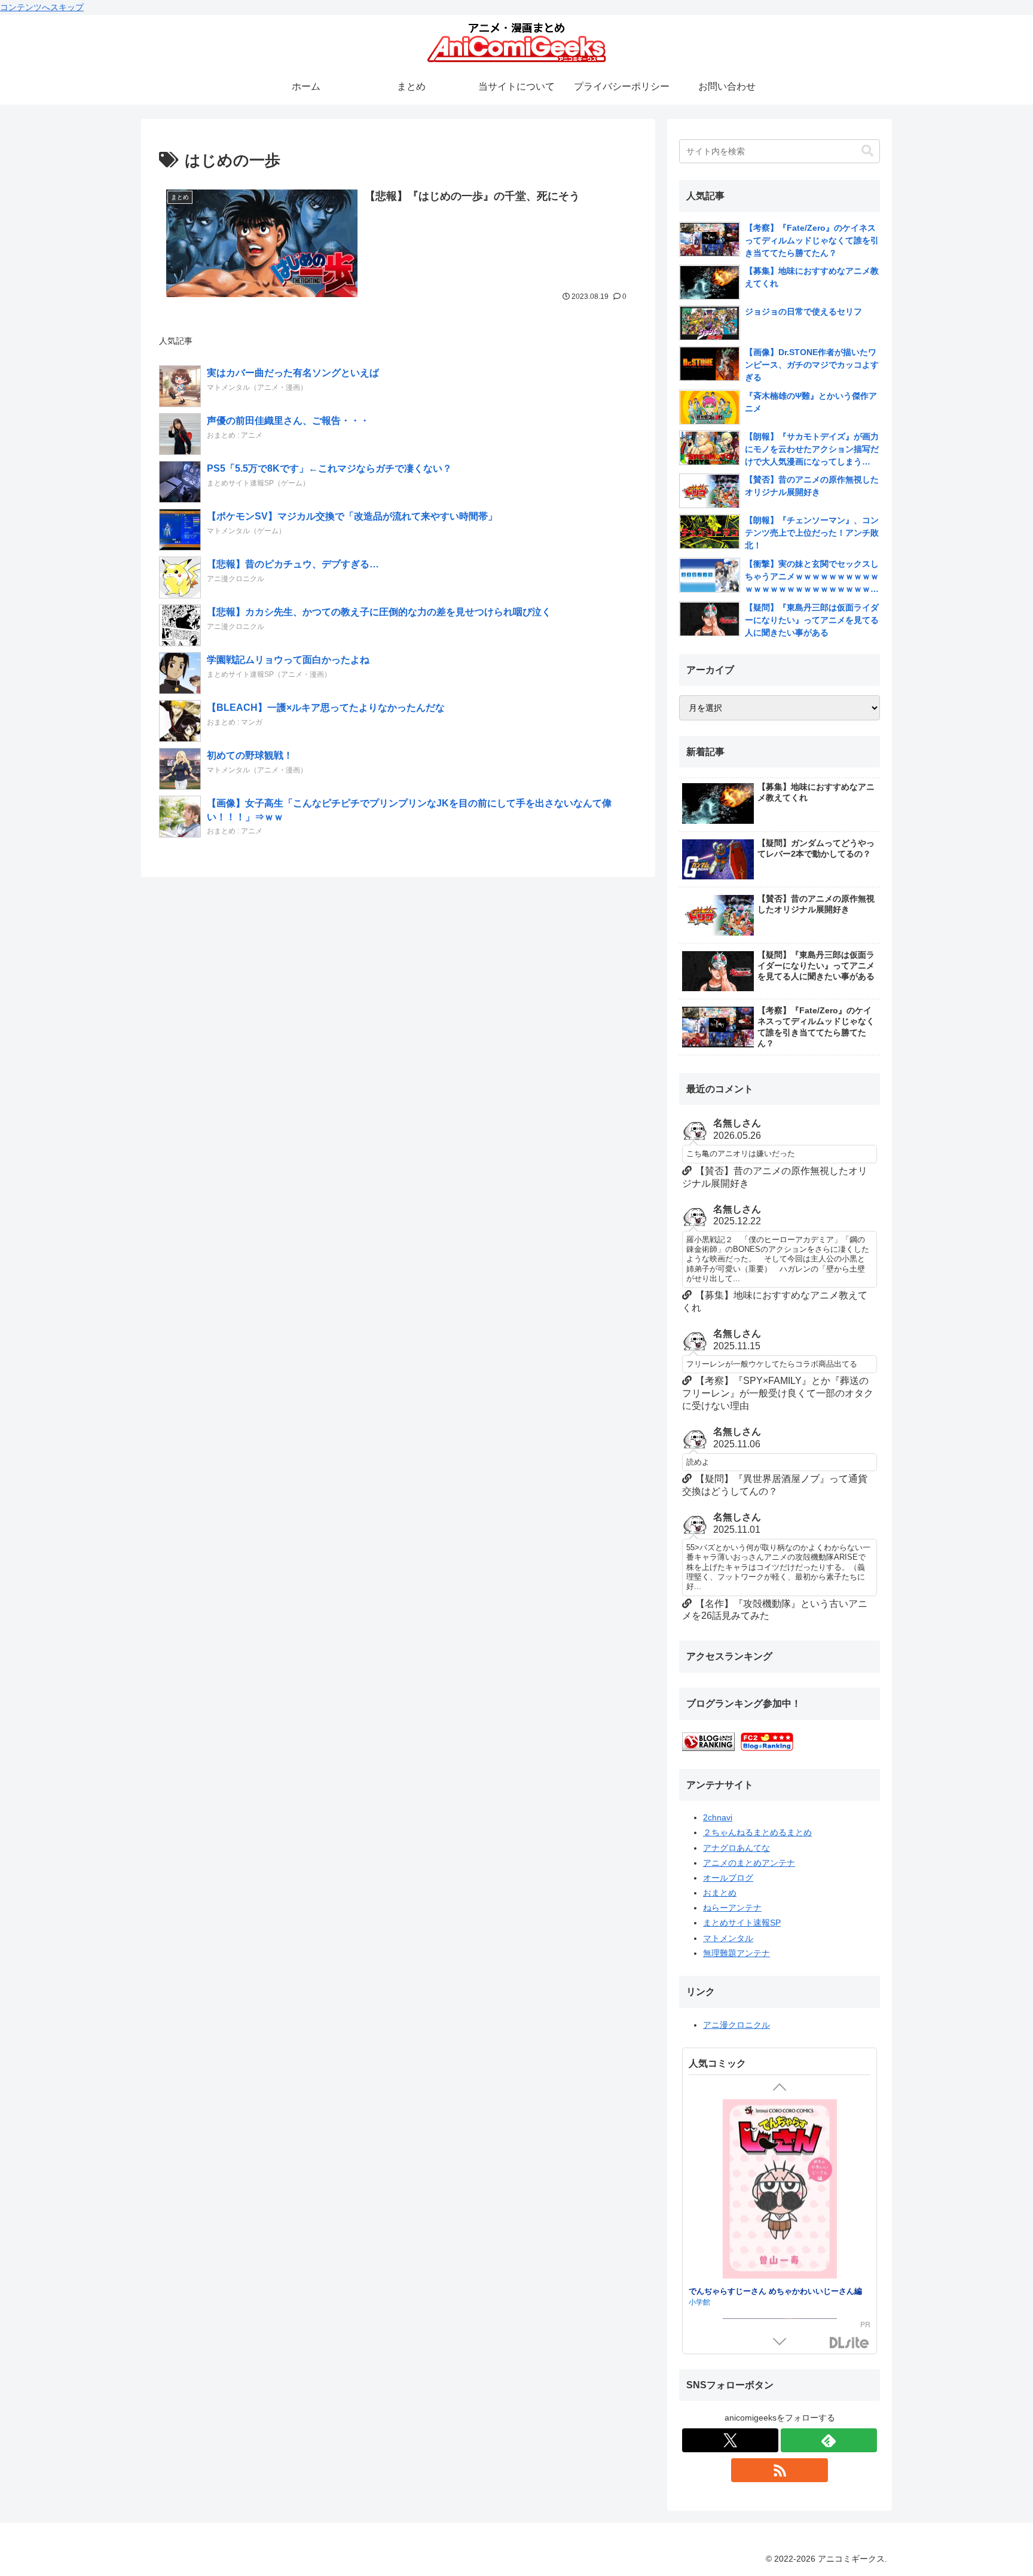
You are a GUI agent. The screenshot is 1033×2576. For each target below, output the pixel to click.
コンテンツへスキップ (42, 7)
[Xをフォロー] (730, 2440)
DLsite (849, 2343)
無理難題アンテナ (736, 1953)
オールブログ (728, 1878)
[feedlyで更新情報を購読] (829, 2440)
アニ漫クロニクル (736, 2025)
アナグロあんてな (736, 1848)
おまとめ (720, 1893)
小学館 (699, 2301)
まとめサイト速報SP (742, 1923)
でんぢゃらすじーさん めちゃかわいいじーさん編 (775, 2290)
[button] (867, 151)
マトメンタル (728, 1938)
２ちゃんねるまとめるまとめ (757, 1832)
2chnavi (718, 1817)
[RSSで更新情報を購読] (779, 2470)
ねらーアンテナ (732, 1908)
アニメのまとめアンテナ (749, 1863)
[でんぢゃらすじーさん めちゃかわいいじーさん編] (780, 2190)
